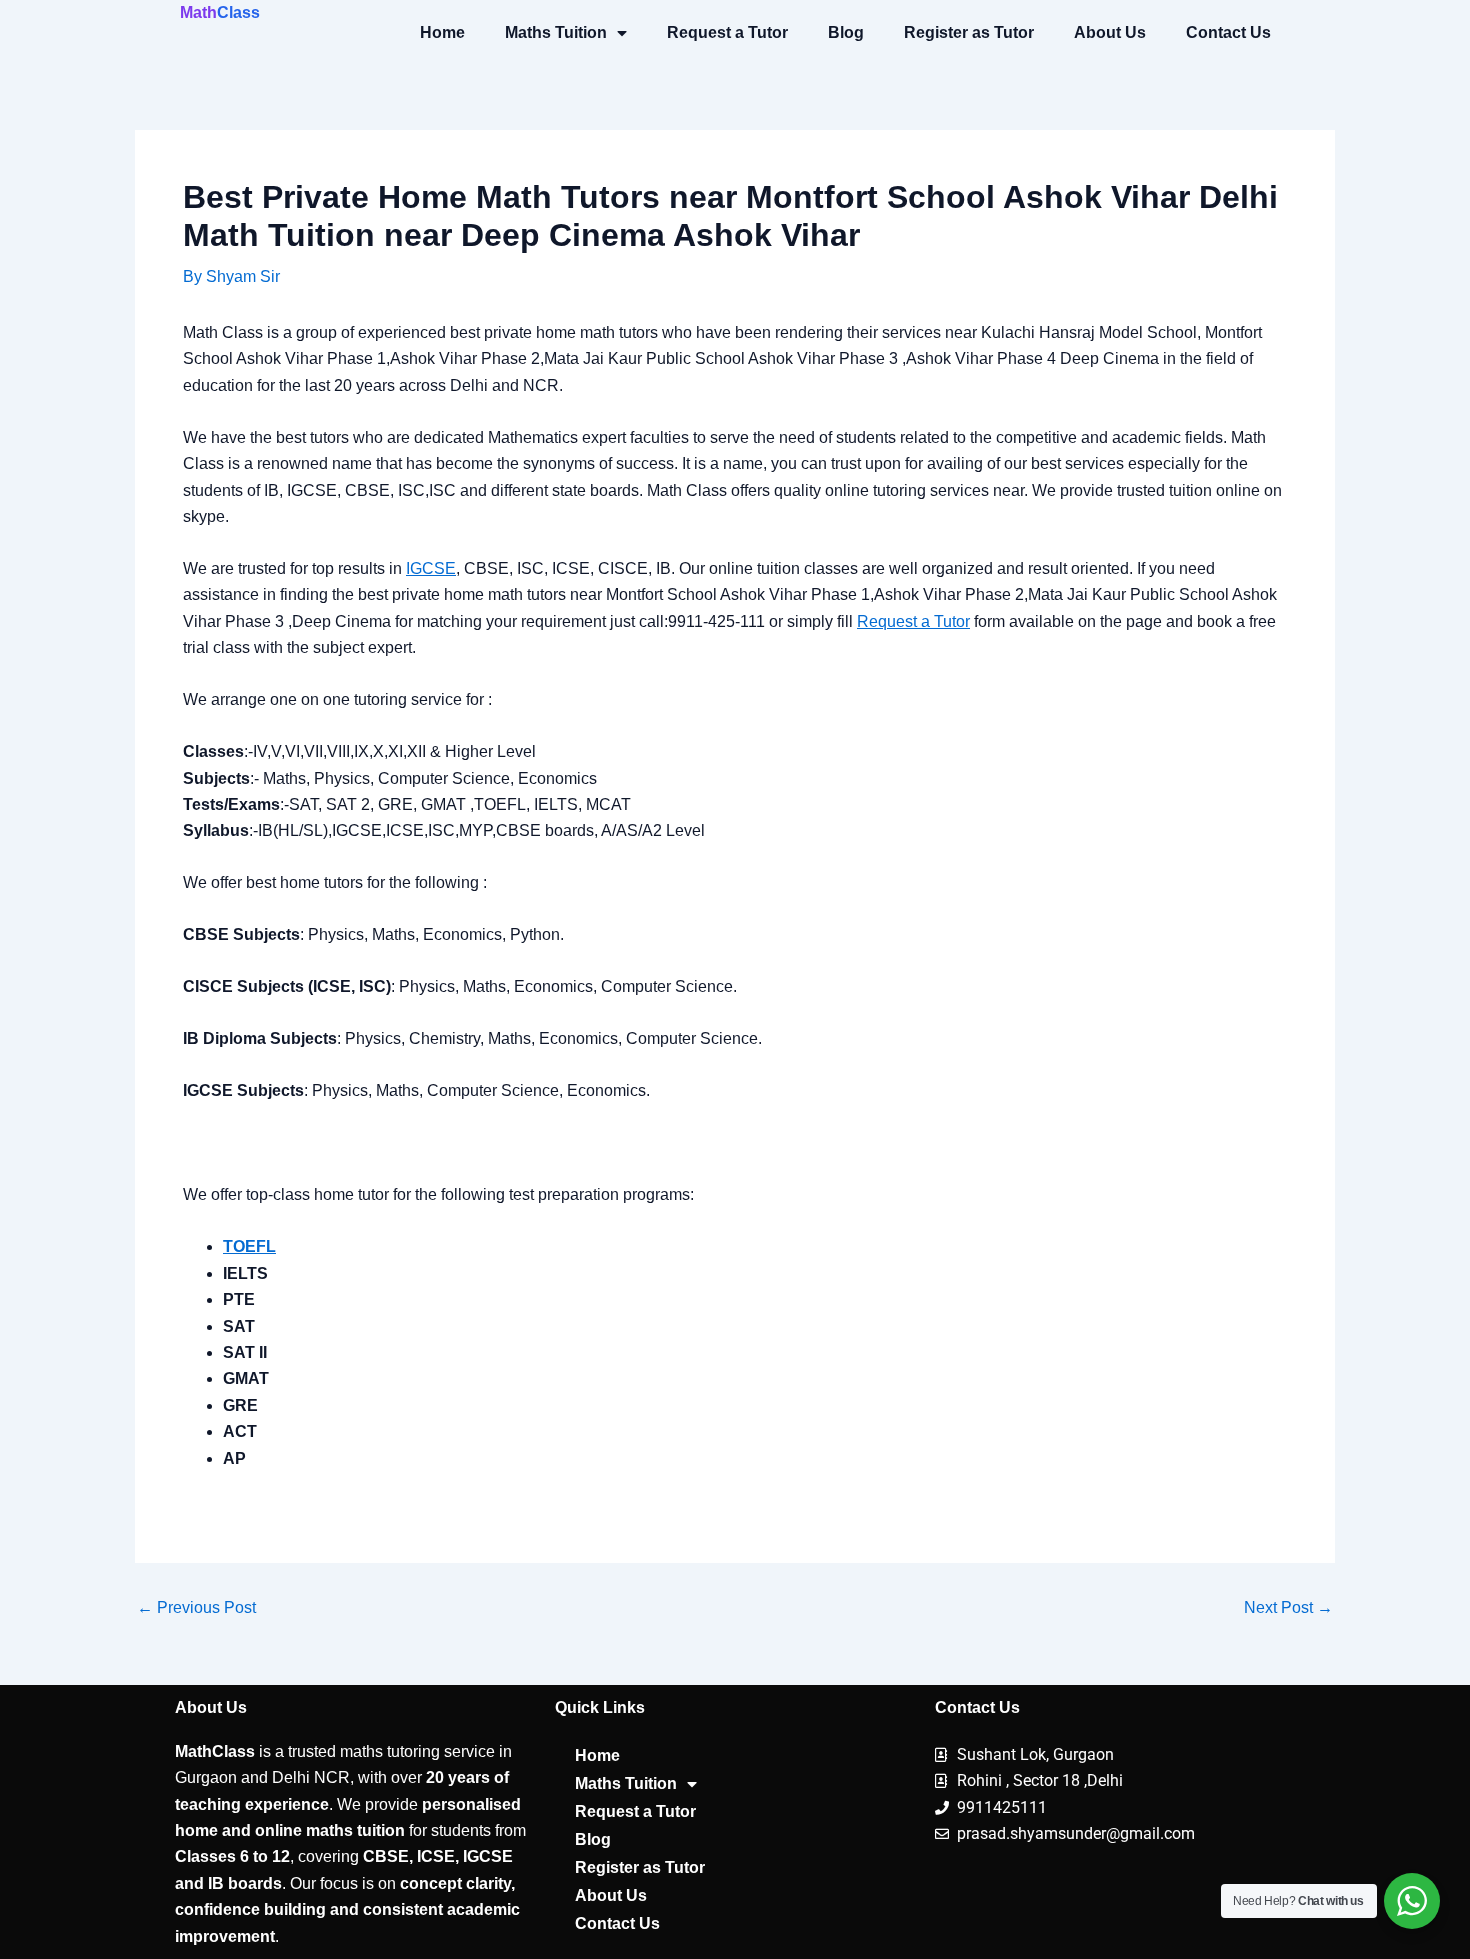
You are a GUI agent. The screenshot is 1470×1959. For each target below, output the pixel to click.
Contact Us (1228, 32)
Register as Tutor (969, 32)
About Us (1110, 32)
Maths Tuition (556, 32)
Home (442, 32)
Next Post (1288, 1608)
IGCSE (431, 568)
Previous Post (196, 1608)
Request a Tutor (727, 32)
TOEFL (249, 1246)
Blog (846, 32)
